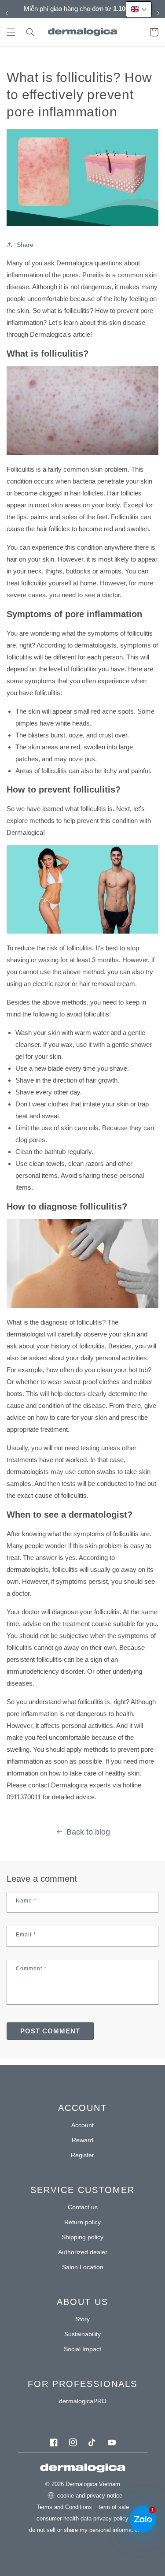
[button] (11, 32)
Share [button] (25, 245)
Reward (82, 2140)
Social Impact (82, 2349)
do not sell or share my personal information (85, 2530)
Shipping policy (82, 2237)
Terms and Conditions (64, 2507)
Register (82, 2155)
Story (82, 2319)
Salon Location (83, 2267)
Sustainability (82, 2334)
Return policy (82, 2222)
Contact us (83, 2207)
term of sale (114, 2507)
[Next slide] (158, 13)
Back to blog (88, 1832)
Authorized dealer (83, 2252)
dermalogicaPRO (83, 2401)
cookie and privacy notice (90, 2496)
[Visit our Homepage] (82, 32)
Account (82, 2125)
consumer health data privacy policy (82, 2518)
